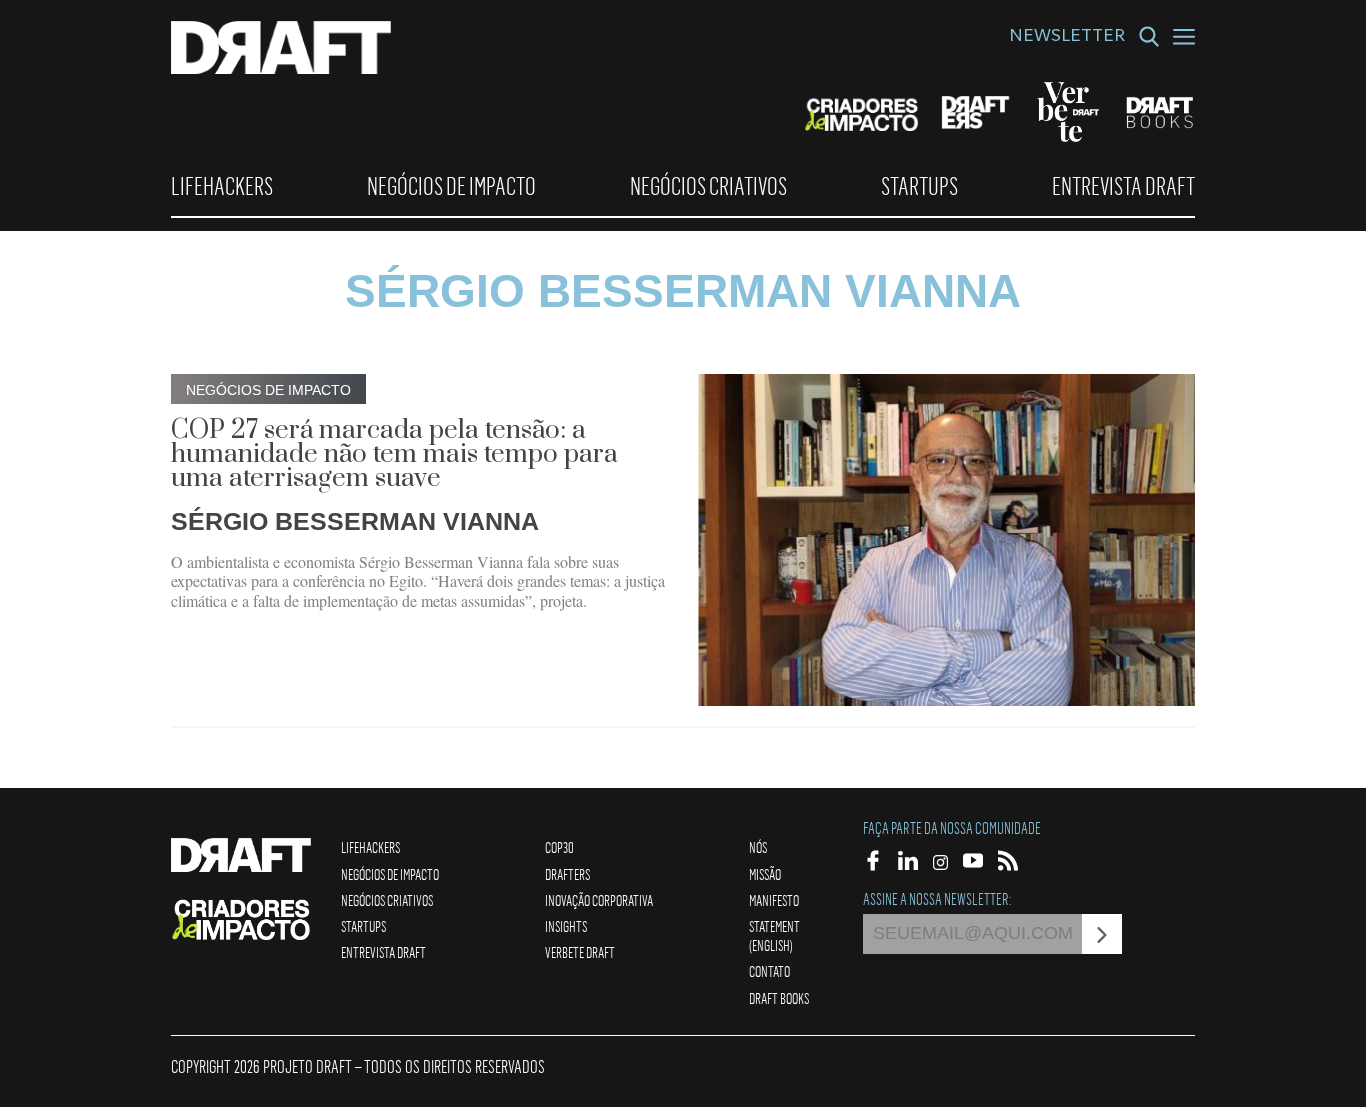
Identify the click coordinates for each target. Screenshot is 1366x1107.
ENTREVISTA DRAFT (1123, 186)
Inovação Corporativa (599, 900)
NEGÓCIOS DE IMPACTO (451, 186)
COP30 (559, 847)
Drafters (567, 874)
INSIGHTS (566, 926)
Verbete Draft (580, 952)
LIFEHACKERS (222, 186)
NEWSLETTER (1067, 38)
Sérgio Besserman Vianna (355, 521)
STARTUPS (919, 186)
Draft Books (779, 998)
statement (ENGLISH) (774, 935)
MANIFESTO (774, 900)
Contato (769, 971)
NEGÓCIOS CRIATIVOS (708, 186)
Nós (758, 847)
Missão (765, 874)
